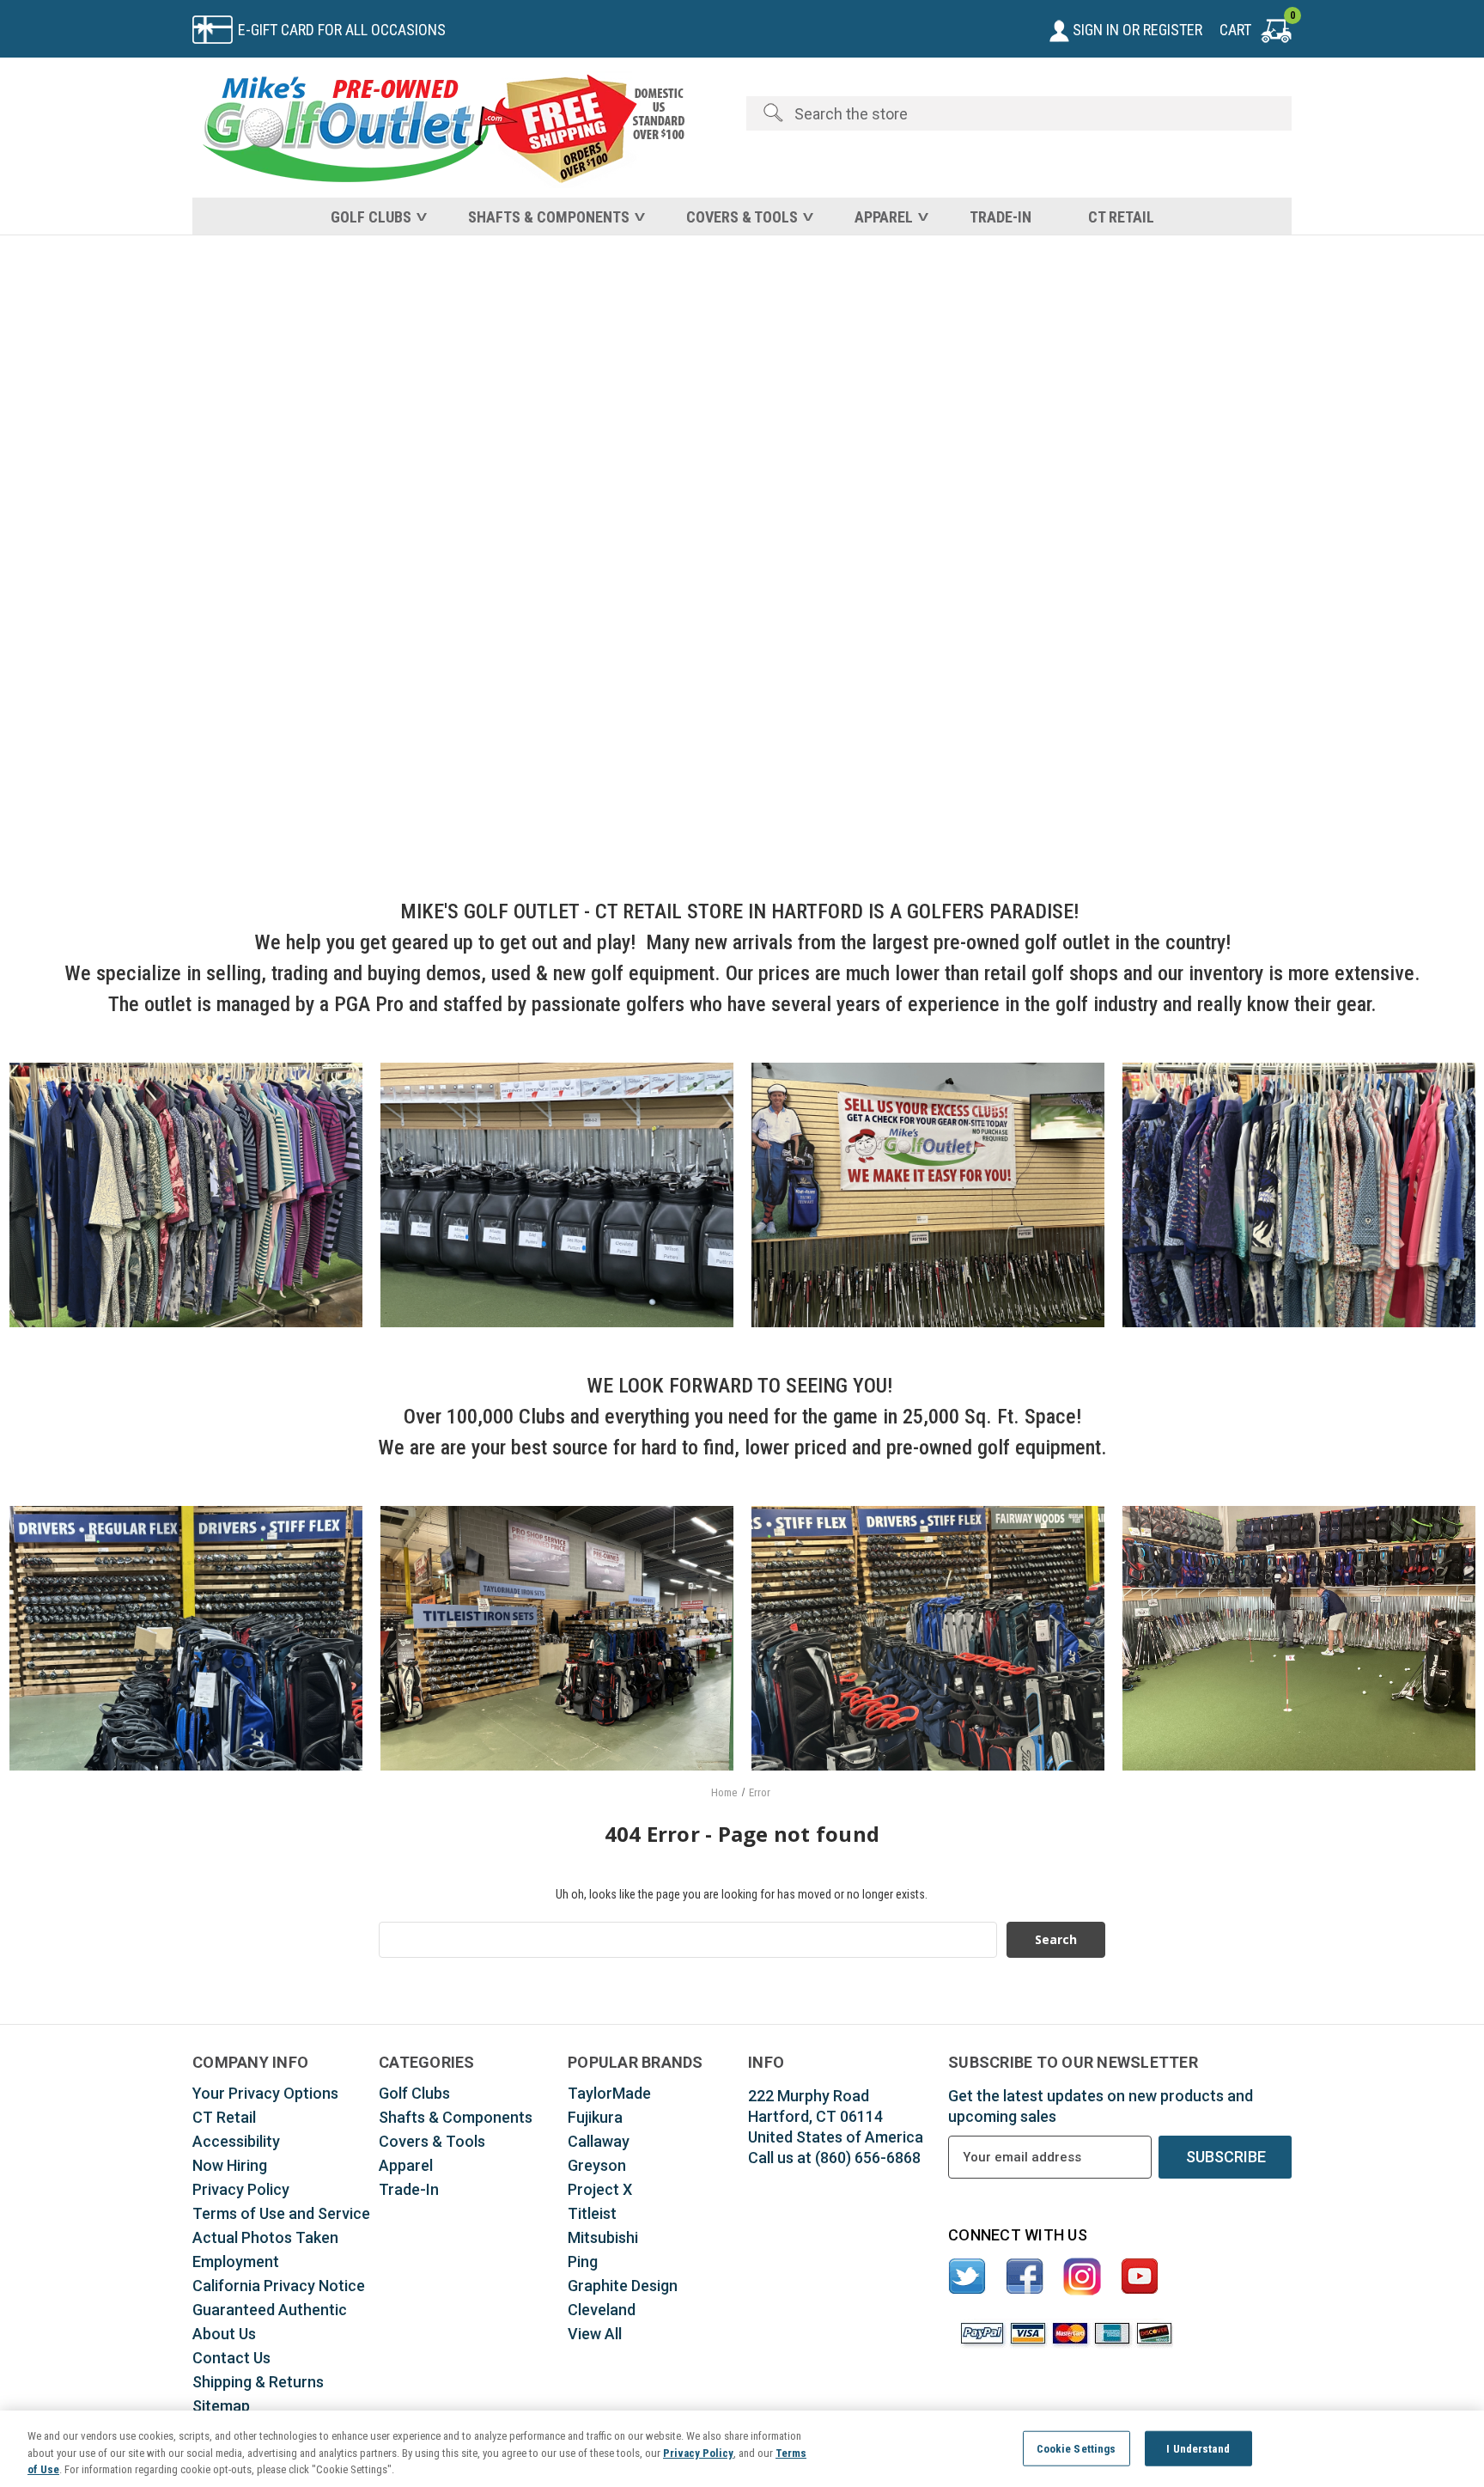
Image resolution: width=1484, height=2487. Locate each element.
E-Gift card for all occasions (342, 30)
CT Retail (1121, 217)
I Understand (1198, 2448)
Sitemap (221, 2406)
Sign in (1094, 30)
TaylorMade (609, 2093)
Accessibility (236, 2141)
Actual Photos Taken (265, 2237)
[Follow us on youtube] (1140, 2277)
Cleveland (602, 2310)
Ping (583, 2261)
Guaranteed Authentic (270, 2310)
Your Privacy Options (265, 2093)
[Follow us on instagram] (1083, 2277)
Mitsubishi (603, 2237)
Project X (600, 2189)
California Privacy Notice (279, 2286)
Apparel (884, 217)
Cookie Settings (1077, 2448)
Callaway (599, 2141)
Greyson (597, 2165)
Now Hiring (230, 2165)
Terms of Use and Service (281, 2213)
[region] (742, 2449)
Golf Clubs (371, 217)
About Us (224, 2334)
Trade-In (1000, 217)
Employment (236, 2261)
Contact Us (231, 2358)
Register (1173, 30)
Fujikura (595, 2117)
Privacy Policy (241, 2189)
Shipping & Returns (258, 2382)
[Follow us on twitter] (967, 2277)
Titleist (592, 2213)
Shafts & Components (549, 217)
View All (595, 2334)
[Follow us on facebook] (1025, 2277)
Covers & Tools (742, 217)
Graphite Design (623, 2286)
